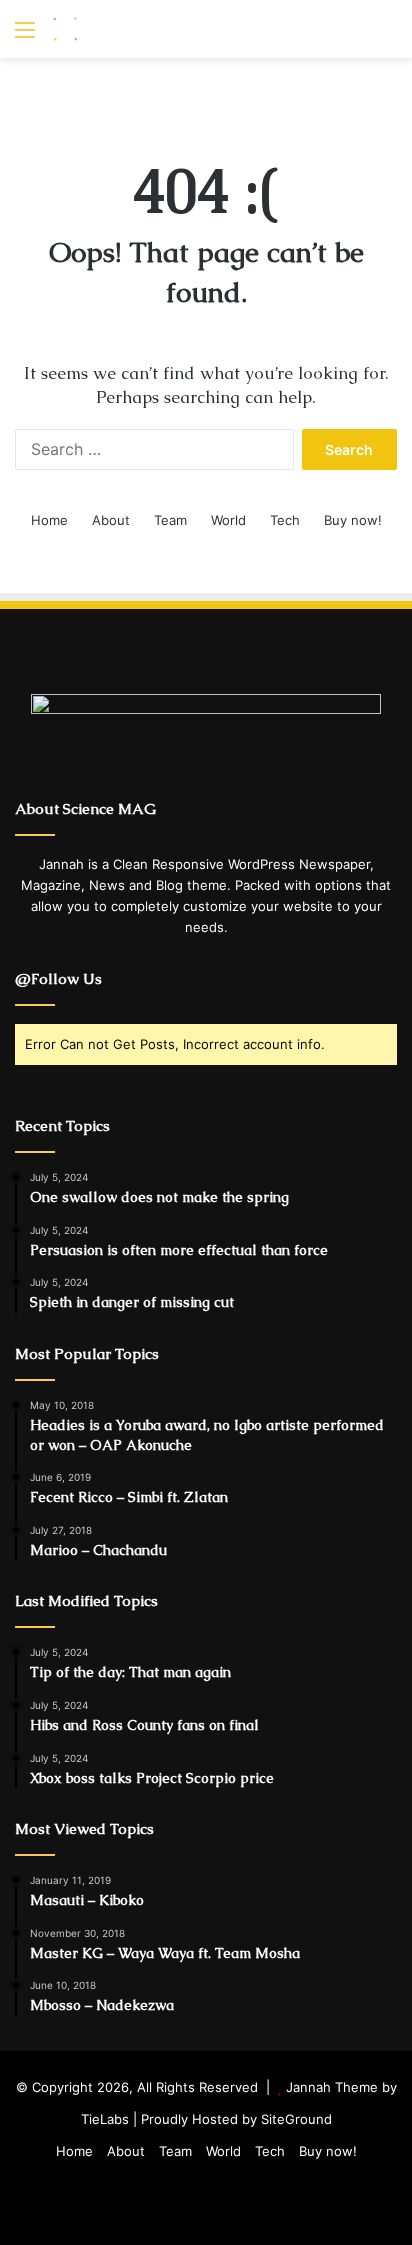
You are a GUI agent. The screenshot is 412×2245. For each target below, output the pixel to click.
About (111, 520)
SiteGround (296, 2119)
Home (49, 520)
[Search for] (387, 36)
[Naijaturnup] (130, 29)
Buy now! (353, 520)
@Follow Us (58, 978)
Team (170, 520)
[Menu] (25, 36)
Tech (285, 520)
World (228, 520)
